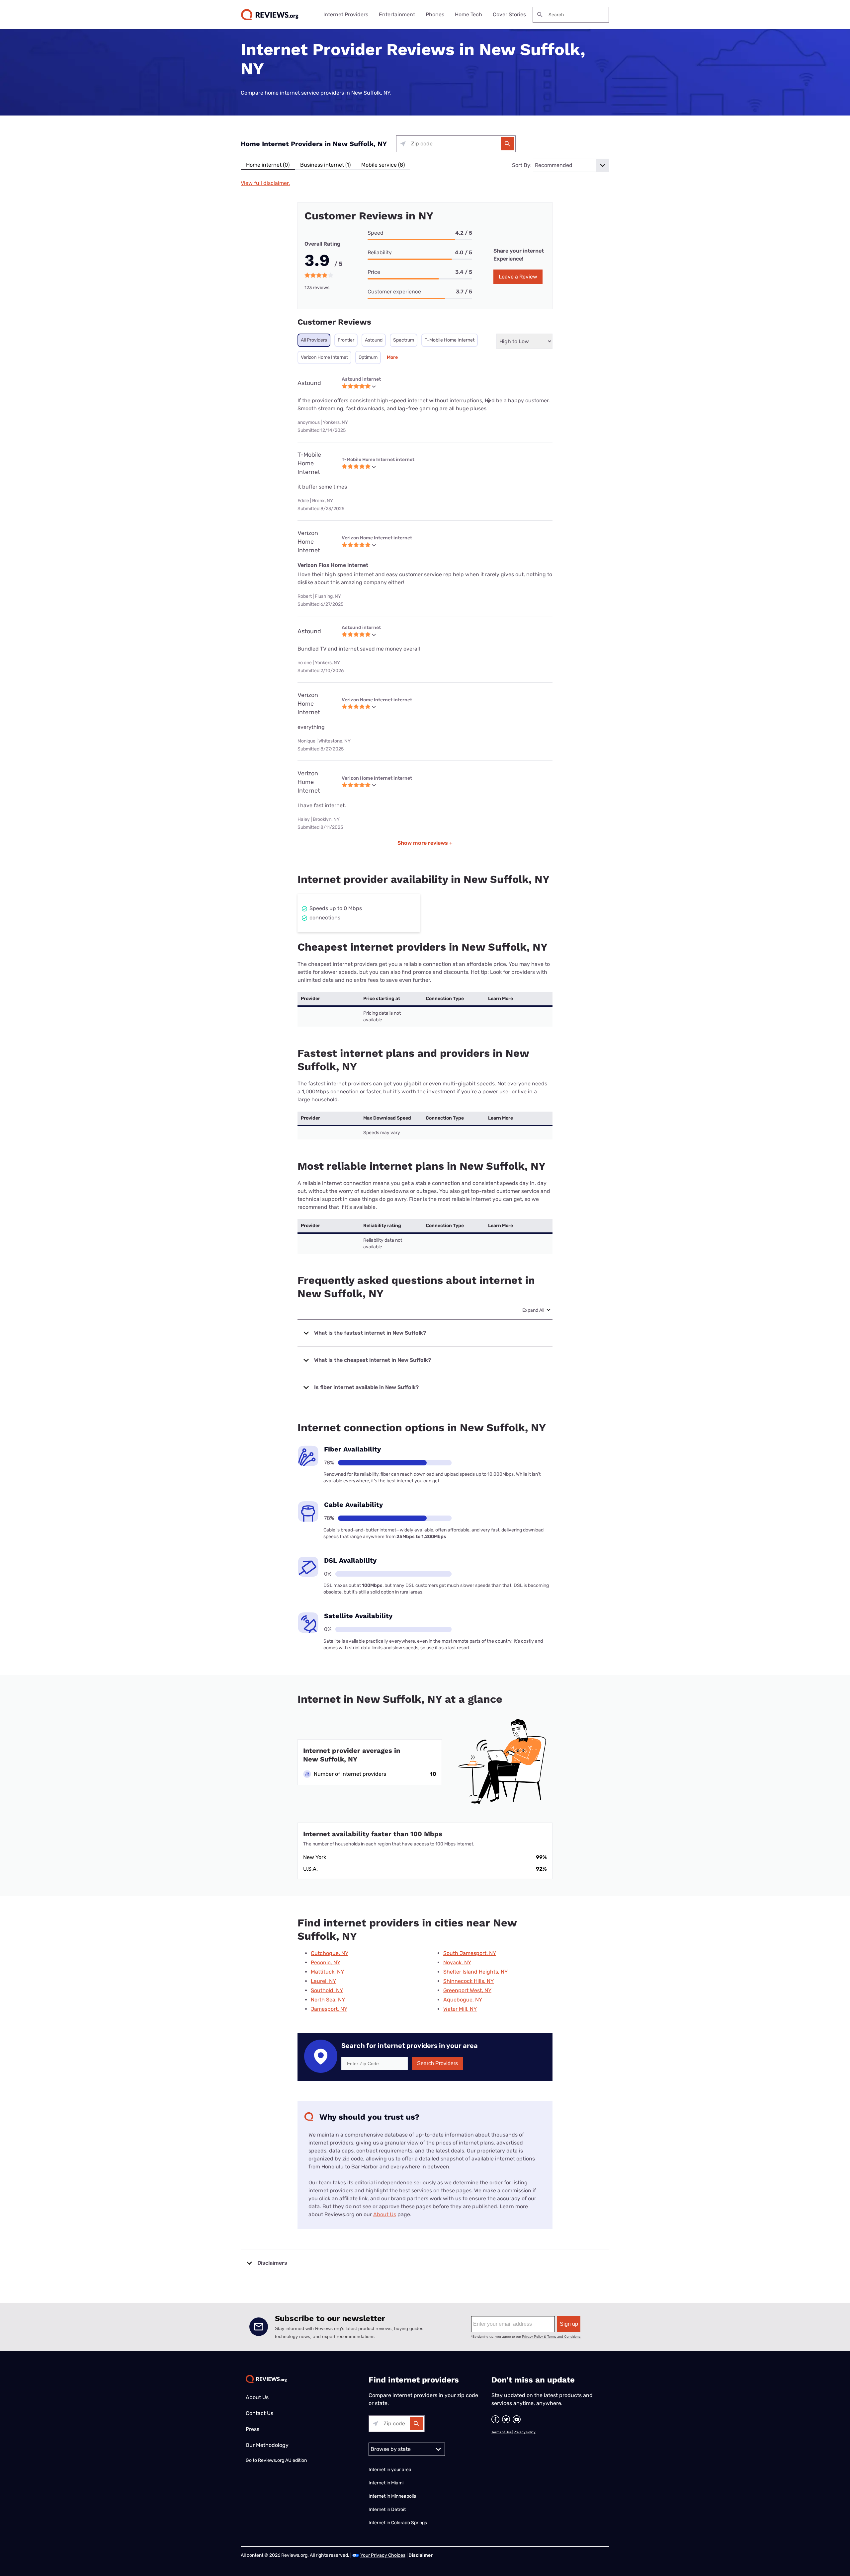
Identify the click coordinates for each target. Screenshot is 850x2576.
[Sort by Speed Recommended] (571, 165)
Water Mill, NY (460, 2009)
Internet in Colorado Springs (398, 2523)
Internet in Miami (386, 2483)
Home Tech (468, 14)
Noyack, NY (457, 1962)
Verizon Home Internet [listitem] (324, 357)
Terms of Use (502, 2432)
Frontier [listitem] (346, 340)
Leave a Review (518, 277)
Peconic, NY (326, 1962)
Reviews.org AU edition (282, 2460)
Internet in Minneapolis (393, 2496)
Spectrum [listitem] (404, 340)
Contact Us (259, 2413)
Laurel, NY (323, 1981)
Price (374, 272)
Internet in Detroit (387, 2509)
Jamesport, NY (329, 2009)
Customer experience (394, 292)
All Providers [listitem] (314, 340)
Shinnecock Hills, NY (468, 1981)
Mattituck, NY (327, 1972)
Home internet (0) (268, 165)
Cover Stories (509, 14)
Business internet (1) (325, 165)
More (392, 357)
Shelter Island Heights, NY (475, 1972)
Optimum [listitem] (368, 357)
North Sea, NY (328, 2000)
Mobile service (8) (383, 165)
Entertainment (397, 14)
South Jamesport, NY (470, 1953)
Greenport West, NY (467, 1990)
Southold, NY (327, 1990)
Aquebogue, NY (463, 2000)
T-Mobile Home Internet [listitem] (450, 340)
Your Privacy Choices (383, 2555)
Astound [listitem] (374, 340)
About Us (385, 2214)
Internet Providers (346, 14)
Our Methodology (267, 2445)
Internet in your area (390, 2470)
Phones (435, 14)
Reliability (380, 252)
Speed (376, 233)
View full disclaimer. (265, 183)
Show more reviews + (425, 843)
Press (253, 2429)
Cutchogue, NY (330, 1953)
